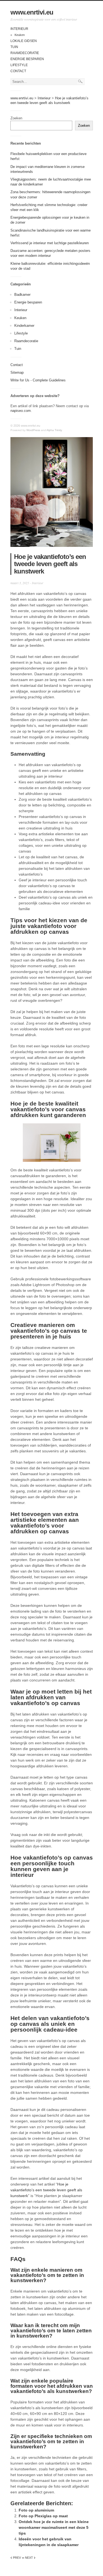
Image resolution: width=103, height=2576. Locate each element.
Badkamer (22, 295)
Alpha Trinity (54, 430)
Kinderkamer (24, 326)
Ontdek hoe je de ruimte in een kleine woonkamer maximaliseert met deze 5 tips (54, 2527)
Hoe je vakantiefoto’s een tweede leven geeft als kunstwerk (46, 2190)
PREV (16, 2558)
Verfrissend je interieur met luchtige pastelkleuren (50, 243)
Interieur (19, 29)
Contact (18, 71)
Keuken (20, 35)
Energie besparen (27, 59)
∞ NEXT (29, 2558)
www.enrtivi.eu (32, 12)
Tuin (14, 47)
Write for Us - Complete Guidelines (38, 380)
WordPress (33, 430)
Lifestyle (19, 65)
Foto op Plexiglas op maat (43, 2516)
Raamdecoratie (25, 53)
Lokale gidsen (24, 41)
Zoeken (16, 118)
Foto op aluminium (36, 2510)
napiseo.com (21, 411)
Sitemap (17, 372)
